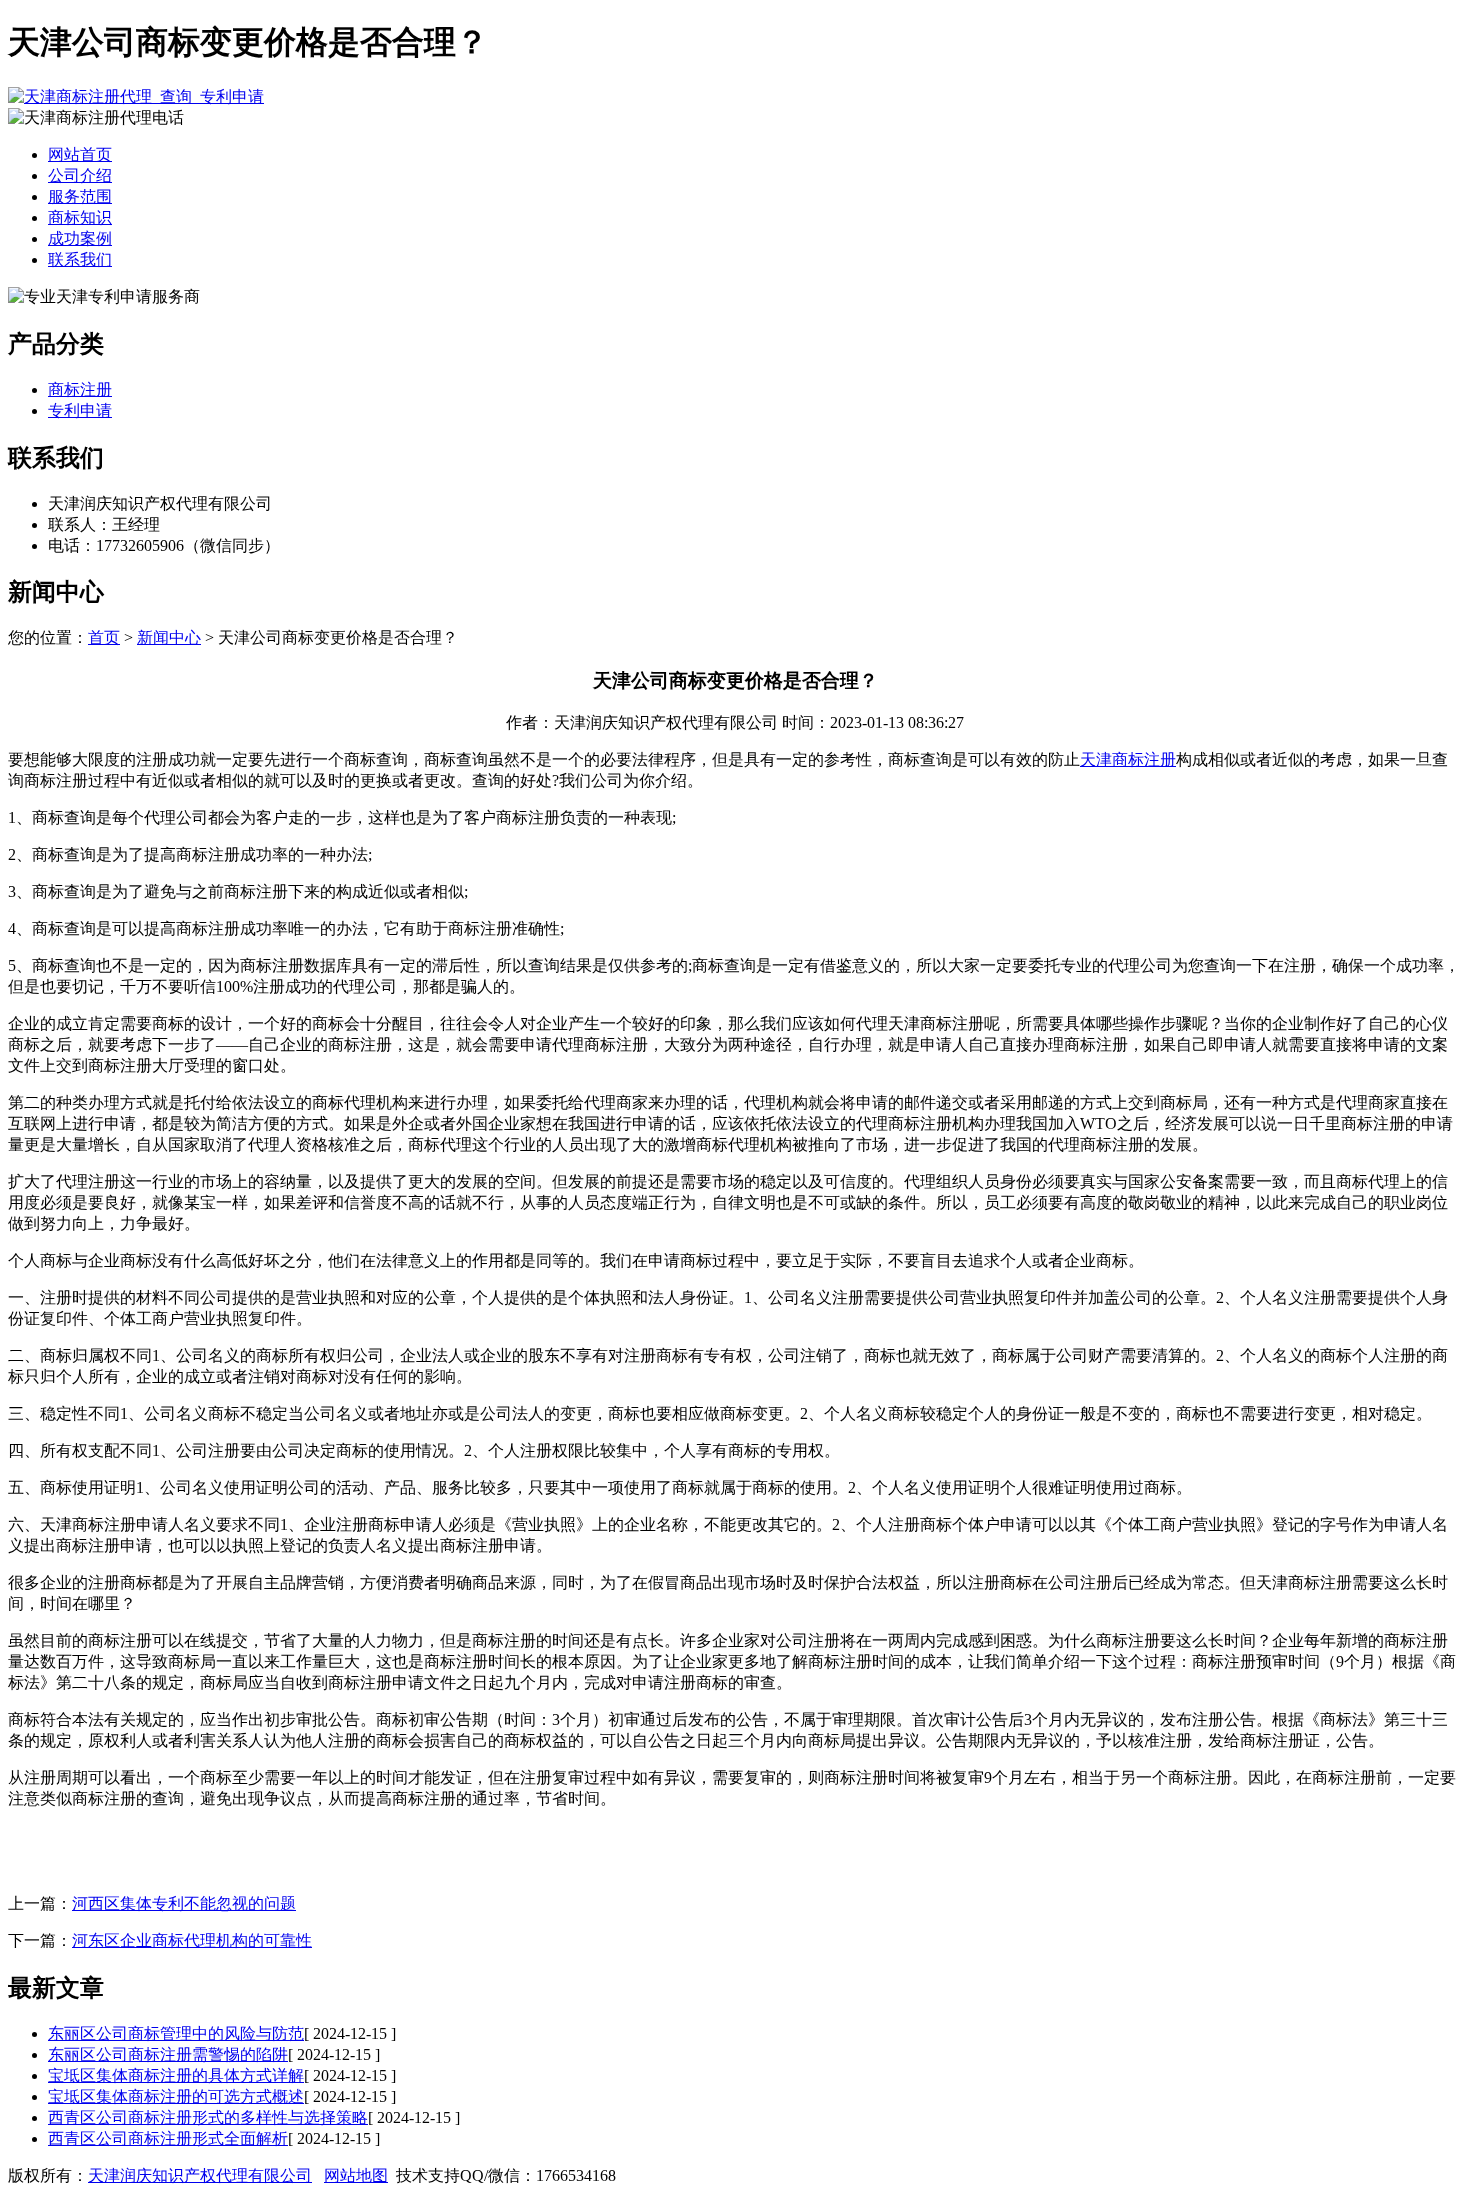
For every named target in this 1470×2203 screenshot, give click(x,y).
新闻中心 (169, 637)
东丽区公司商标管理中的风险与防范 (176, 2033)
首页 (104, 637)
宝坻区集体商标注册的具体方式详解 (176, 2075)
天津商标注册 (1128, 759)
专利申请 (80, 410)
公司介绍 (80, 175)
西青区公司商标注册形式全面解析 (168, 2138)
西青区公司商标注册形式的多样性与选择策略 (208, 2117)
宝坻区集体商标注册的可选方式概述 (176, 2096)
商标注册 (80, 389)
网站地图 (356, 2175)
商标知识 (80, 217)
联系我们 (80, 259)
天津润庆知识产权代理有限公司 (200, 2175)
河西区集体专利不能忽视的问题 (184, 1903)
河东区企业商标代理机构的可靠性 (192, 1940)
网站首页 (80, 154)
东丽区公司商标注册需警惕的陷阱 (168, 2054)
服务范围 (80, 196)
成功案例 (80, 238)
